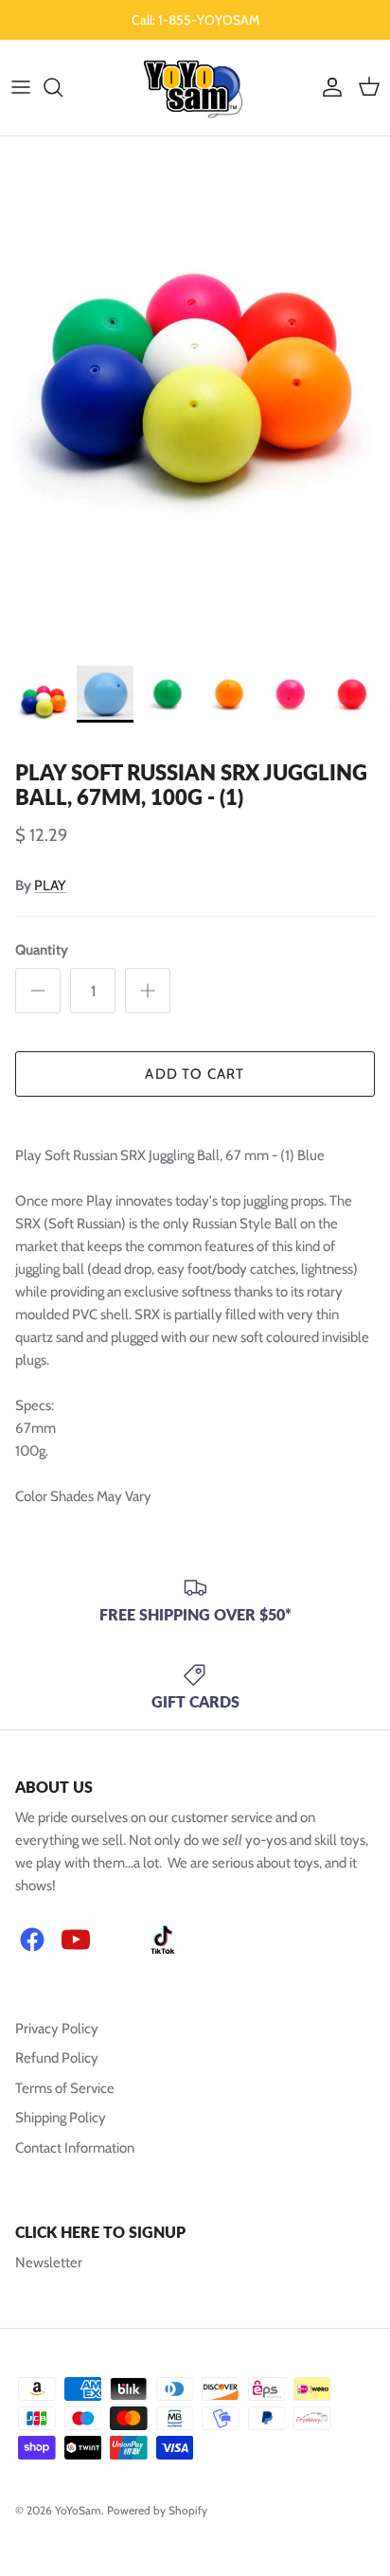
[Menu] (21, 87)
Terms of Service (65, 2088)
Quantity (42, 950)
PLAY (50, 885)
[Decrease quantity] (38, 991)
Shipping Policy (61, 2118)
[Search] (62, 87)
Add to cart (195, 1074)
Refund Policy (57, 2058)
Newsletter (49, 2263)
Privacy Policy (57, 2029)
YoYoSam (78, 2510)
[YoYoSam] (195, 88)
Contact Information (75, 2148)
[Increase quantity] (148, 991)
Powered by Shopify (157, 2510)
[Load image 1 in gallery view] (195, 396)
